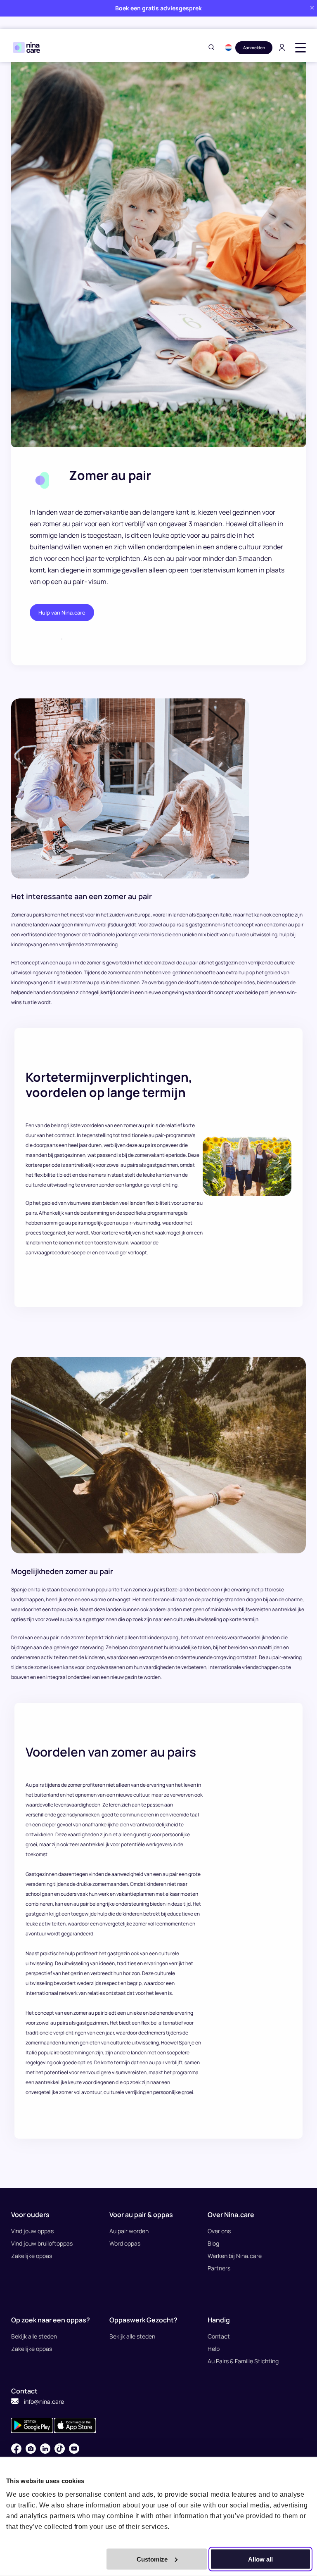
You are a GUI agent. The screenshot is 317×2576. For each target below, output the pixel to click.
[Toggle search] (211, 48)
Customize (152, 2559)
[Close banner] (312, 8)
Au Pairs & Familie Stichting (243, 2361)
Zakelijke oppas (32, 2256)
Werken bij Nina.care (235, 2256)
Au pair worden (129, 2231)
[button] (228, 47)
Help (214, 2349)
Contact (219, 2336)
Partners (219, 2268)
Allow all (260, 2559)
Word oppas (125, 2243)
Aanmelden (254, 47)
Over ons (219, 2231)
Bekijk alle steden (34, 2336)
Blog (213, 2243)
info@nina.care (43, 2401)
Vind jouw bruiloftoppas (42, 2243)
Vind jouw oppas (32, 2231)
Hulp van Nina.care (62, 613)
